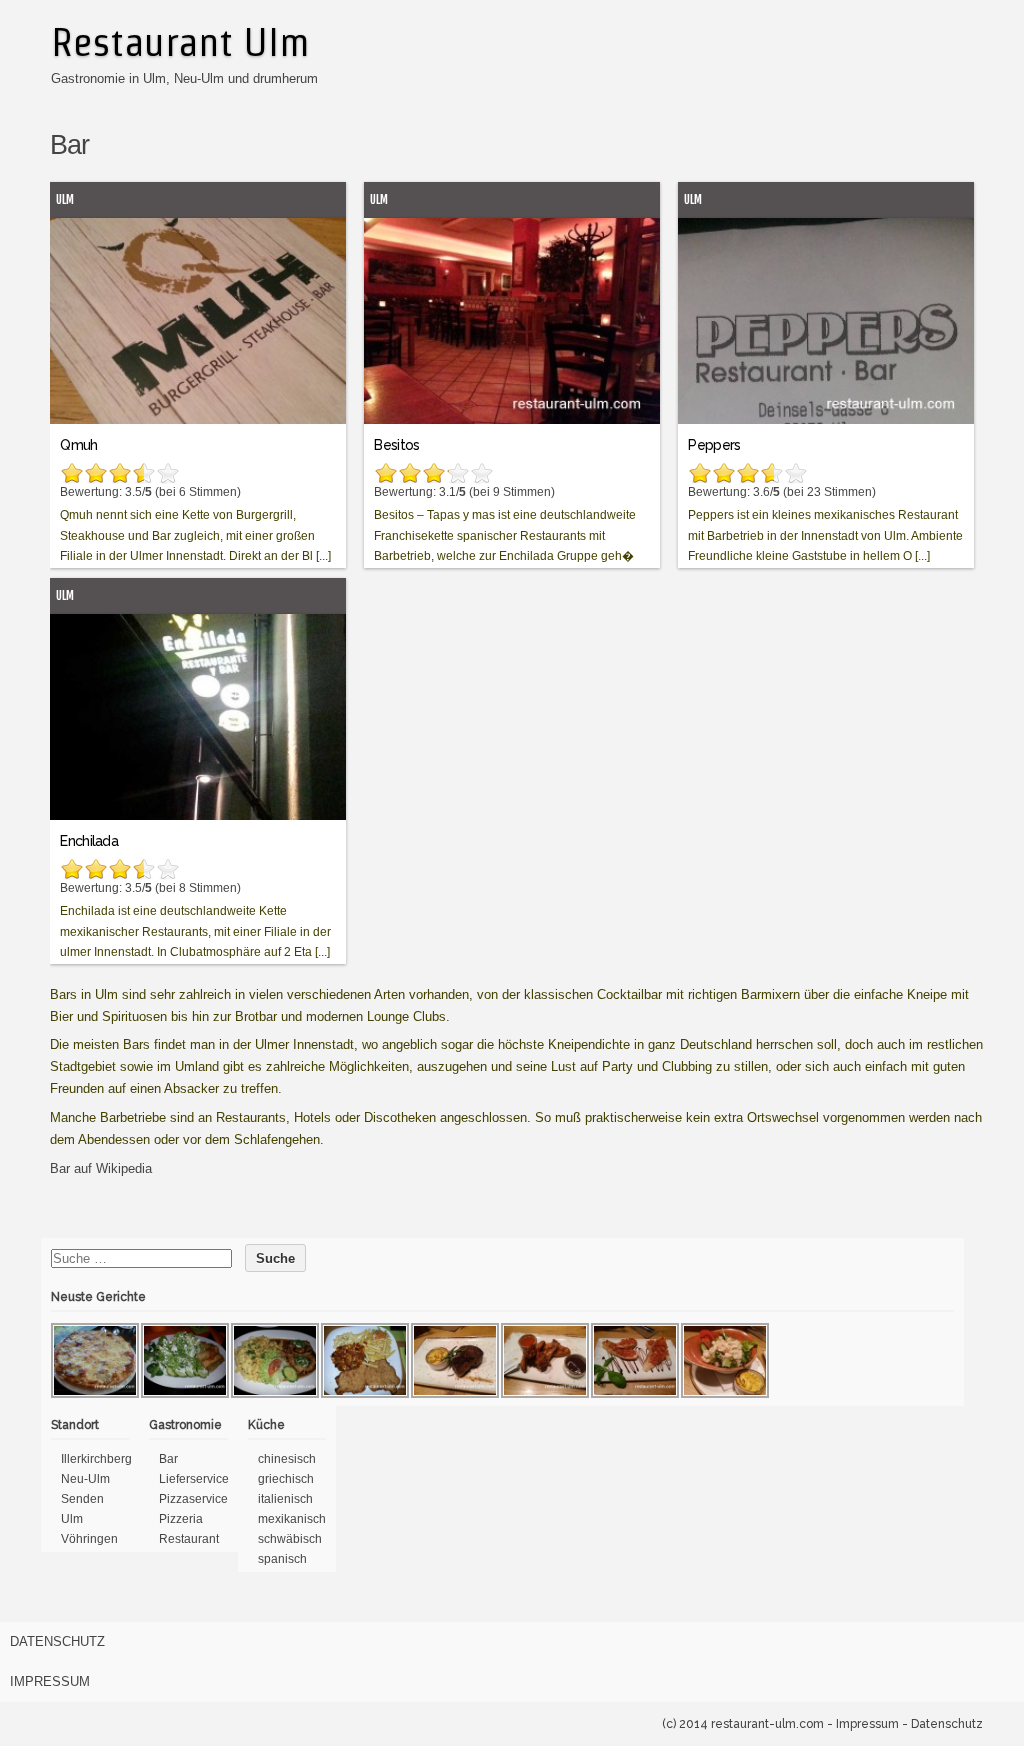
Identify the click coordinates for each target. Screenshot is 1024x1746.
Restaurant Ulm (180, 42)
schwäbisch (290, 1539)
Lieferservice (194, 1479)
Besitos (396, 445)
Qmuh (78, 445)
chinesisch (287, 1459)
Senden (82, 1499)
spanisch (282, 1559)
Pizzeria (181, 1519)
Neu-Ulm (85, 1479)
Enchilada (89, 841)
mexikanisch (292, 1519)
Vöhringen (89, 1539)
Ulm (65, 199)
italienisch (285, 1499)
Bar (168, 1459)
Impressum (50, 1681)
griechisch (286, 1479)
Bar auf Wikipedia (101, 1168)
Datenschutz (57, 1641)
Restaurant (189, 1539)
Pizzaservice (193, 1499)
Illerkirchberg (96, 1459)
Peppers (714, 445)
